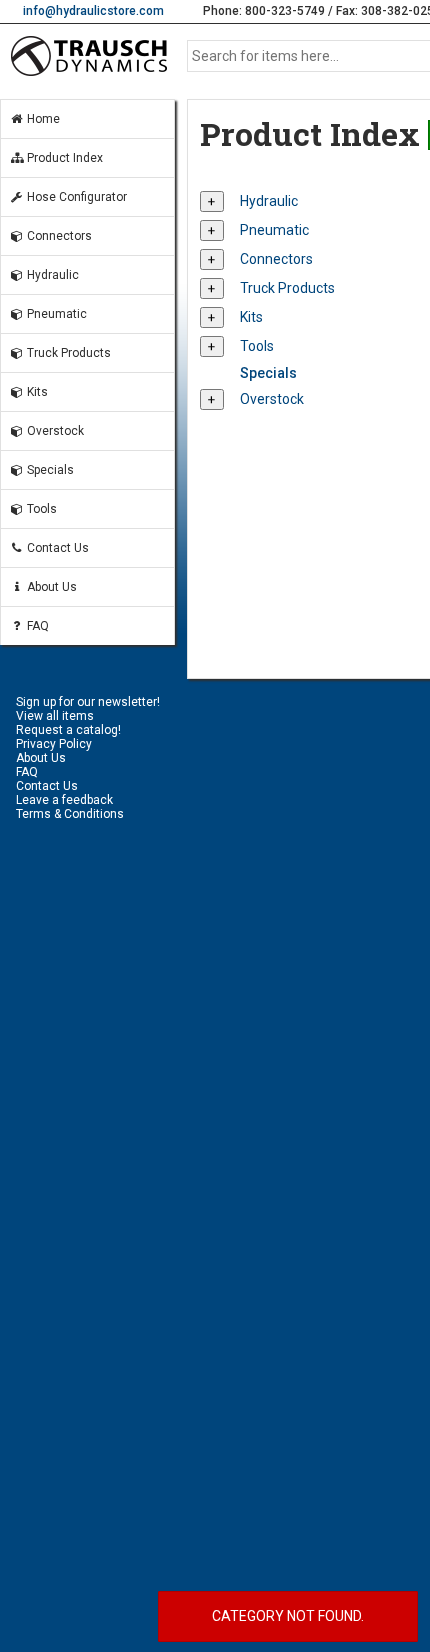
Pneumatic (55, 314)
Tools (40, 509)
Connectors (58, 236)
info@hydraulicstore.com (93, 11)
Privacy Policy (54, 744)
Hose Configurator (75, 197)
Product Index (63, 158)
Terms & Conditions (70, 814)
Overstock (54, 431)
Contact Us (56, 548)
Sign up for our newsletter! (88, 702)
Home (42, 119)
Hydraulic (51, 275)
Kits (36, 392)
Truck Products (67, 353)
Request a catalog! (68, 730)
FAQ (36, 626)
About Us (50, 587)
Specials (49, 470)
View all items (55, 716)
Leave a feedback (64, 800)
